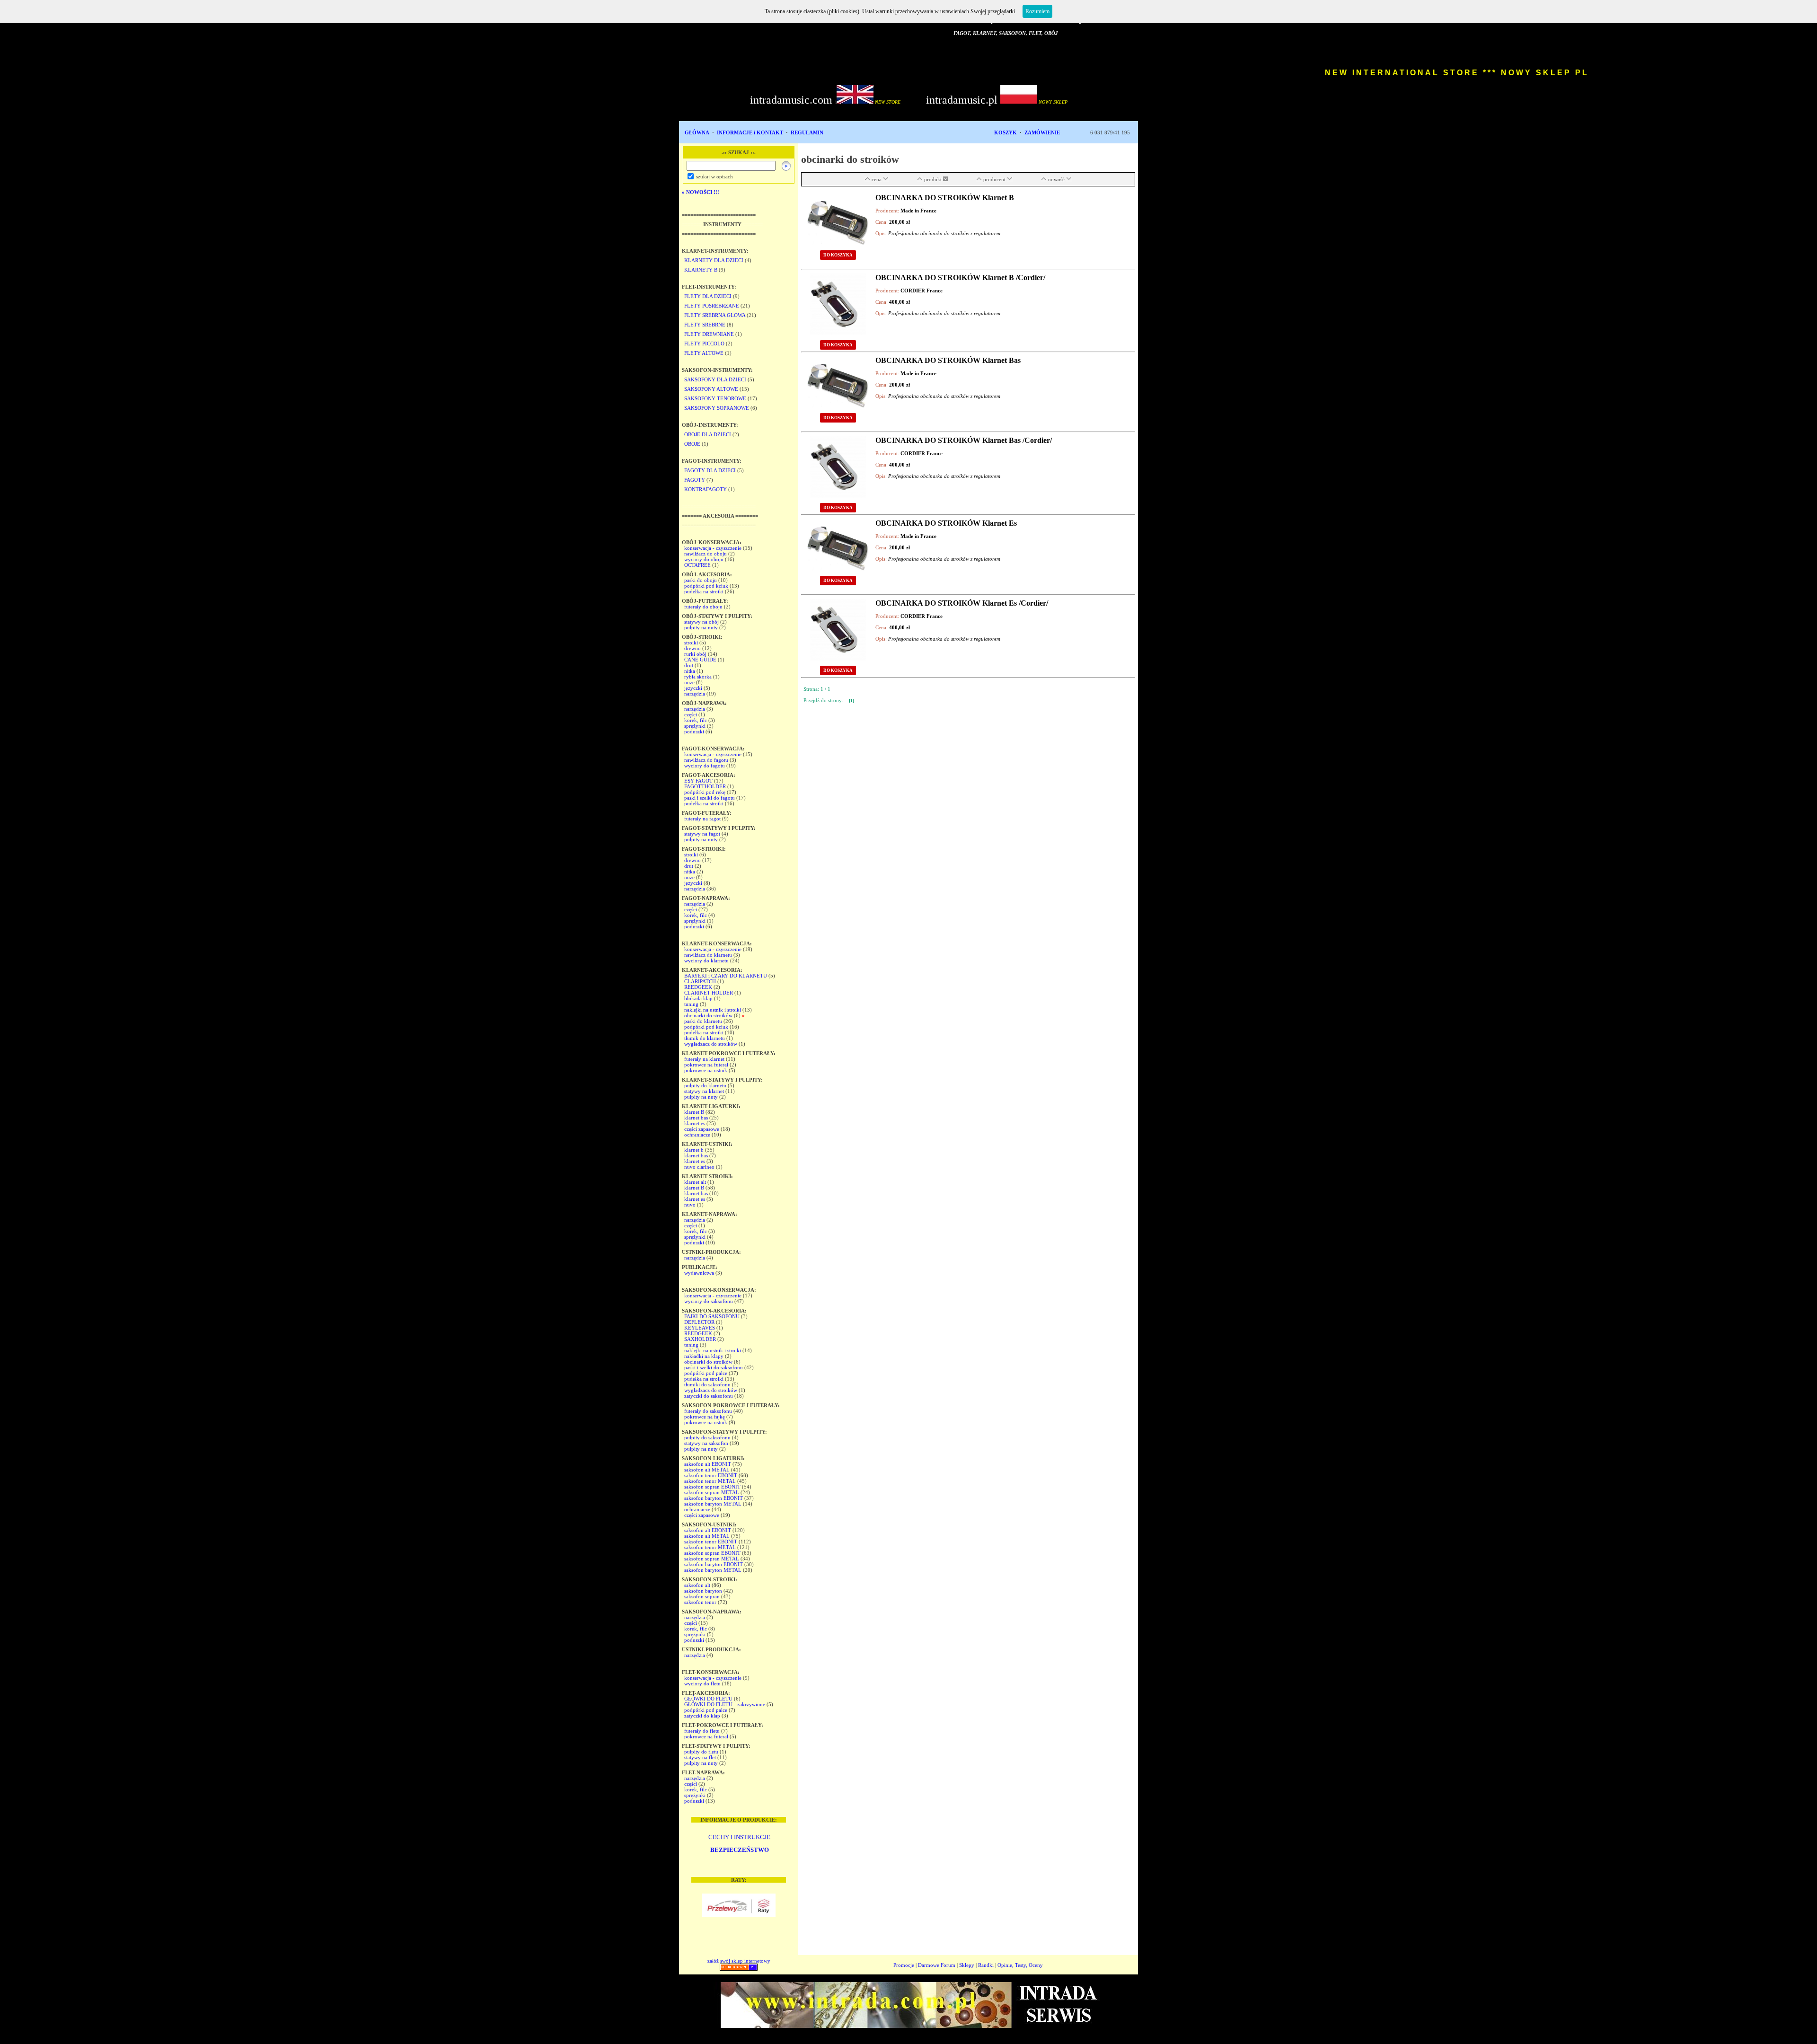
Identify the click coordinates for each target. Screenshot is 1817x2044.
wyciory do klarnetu (706, 960)
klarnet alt (695, 1182)
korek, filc (696, 720)
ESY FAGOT (698, 781)
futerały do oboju (703, 607)
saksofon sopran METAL (712, 1492)
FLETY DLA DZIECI (708, 296)
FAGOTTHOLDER (705, 786)
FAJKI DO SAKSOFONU (712, 1316)
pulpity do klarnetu (705, 1085)
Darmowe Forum (937, 1965)
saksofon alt (697, 1585)
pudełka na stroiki (704, 591)
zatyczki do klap (702, 1716)
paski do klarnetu (703, 1021)
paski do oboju (701, 580)
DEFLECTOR (699, 1322)
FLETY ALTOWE (704, 353)
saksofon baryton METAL (713, 1504)
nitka (690, 671)
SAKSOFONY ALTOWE (711, 389)
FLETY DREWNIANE (709, 334)
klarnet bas (696, 1118)
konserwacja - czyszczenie (713, 548)
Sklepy (967, 1965)
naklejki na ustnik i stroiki (713, 1010)
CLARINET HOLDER (709, 993)
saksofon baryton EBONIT (714, 1498)
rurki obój (695, 654)
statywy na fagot (702, 834)
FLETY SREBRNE (705, 325)
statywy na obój (701, 622)
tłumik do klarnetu (705, 1038)
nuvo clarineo (699, 1167)
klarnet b (694, 1150)
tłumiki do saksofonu (707, 1384)
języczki (693, 688)
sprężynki (695, 726)
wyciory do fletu (702, 1683)
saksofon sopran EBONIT (712, 1487)
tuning (691, 1004)
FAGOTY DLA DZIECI (710, 470)
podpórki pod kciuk (706, 586)
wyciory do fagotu (705, 766)
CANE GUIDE (700, 660)
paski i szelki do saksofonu (714, 1367)
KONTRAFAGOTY (706, 489)
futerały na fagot (702, 819)
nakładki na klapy (704, 1356)
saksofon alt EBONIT (708, 1464)
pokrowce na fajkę (705, 1417)
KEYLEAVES (700, 1328)
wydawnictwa (699, 1273)
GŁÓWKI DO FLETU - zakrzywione (725, 1704)
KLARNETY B (701, 270)
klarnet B (694, 1112)
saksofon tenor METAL (710, 1481)
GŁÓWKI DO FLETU (708, 1699)
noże (689, 682)
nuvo (690, 1205)
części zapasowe (702, 1129)
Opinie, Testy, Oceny (1020, 1965)
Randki (986, 1965)
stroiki (691, 643)
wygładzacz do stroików (711, 1044)
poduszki (694, 731)
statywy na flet (700, 1757)
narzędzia (695, 694)
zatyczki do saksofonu (709, 1396)
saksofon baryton (703, 1591)
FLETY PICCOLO (704, 344)
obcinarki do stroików (708, 1015)
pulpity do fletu (701, 1752)
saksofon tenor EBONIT (711, 1475)
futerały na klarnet (704, 1059)
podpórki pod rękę (705, 792)
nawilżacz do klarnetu (708, 955)
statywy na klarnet (704, 1091)
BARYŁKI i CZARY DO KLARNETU (726, 976)
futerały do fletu (702, 1731)
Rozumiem (1037, 11)
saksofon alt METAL (707, 1470)
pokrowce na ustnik (706, 1070)
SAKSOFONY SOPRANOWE (717, 408)
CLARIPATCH (700, 981)
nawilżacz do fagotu (706, 760)
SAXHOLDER (700, 1339)
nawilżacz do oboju (706, 554)
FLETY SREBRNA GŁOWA (715, 315)
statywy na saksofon (706, 1443)
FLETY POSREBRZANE (712, 306)
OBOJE (692, 444)
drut (689, 665)
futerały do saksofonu (708, 1411)
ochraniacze (697, 1135)
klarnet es (695, 1123)
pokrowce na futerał (706, 1065)
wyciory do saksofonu (709, 1301)
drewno (692, 648)
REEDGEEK (698, 987)
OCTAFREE (697, 565)
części (691, 714)
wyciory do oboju (704, 559)
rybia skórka (698, 677)
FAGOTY (695, 480)
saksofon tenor (700, 1602)
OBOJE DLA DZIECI (708, 434)
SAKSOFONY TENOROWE (715, 398)
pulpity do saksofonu (707, 1437)
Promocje (904, 1965)
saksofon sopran (702, 1596)
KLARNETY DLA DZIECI (714, 260)
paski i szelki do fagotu (710, 798)
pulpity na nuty (701, 627)
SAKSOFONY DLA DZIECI (715, 379)
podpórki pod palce (706, 1373)
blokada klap (698, 998)
